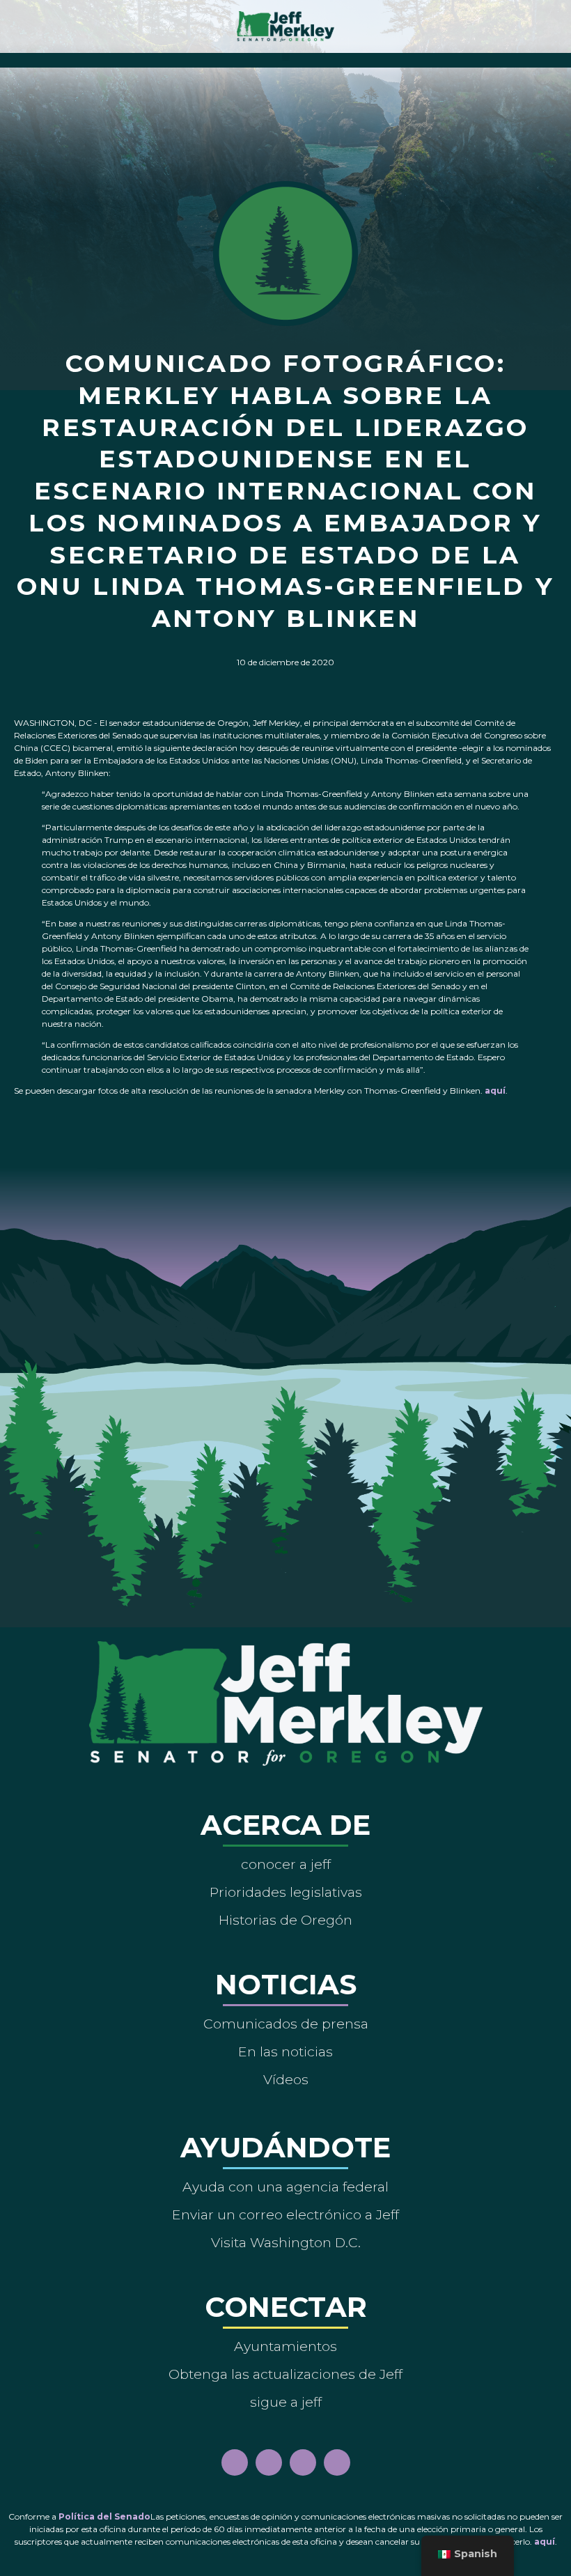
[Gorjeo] (337, 2462)
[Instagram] (269, 2462)
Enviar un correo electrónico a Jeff (285, 2214)
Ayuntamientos (285, 2346)
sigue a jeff (286, 2402)
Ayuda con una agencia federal (285, 2187)
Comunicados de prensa (286, 2024)
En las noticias (285, 2051)
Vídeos (286, 2079)
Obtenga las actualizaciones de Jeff (285, 2374)
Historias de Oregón (285, 1920)
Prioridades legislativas (286, 1892)
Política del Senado (104, 2516)
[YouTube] (303, 2462)
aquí (495, 1091)
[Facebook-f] (235, 2462)
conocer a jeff (286, 1864)
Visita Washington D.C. (286, 2242)
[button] (286, 57)
